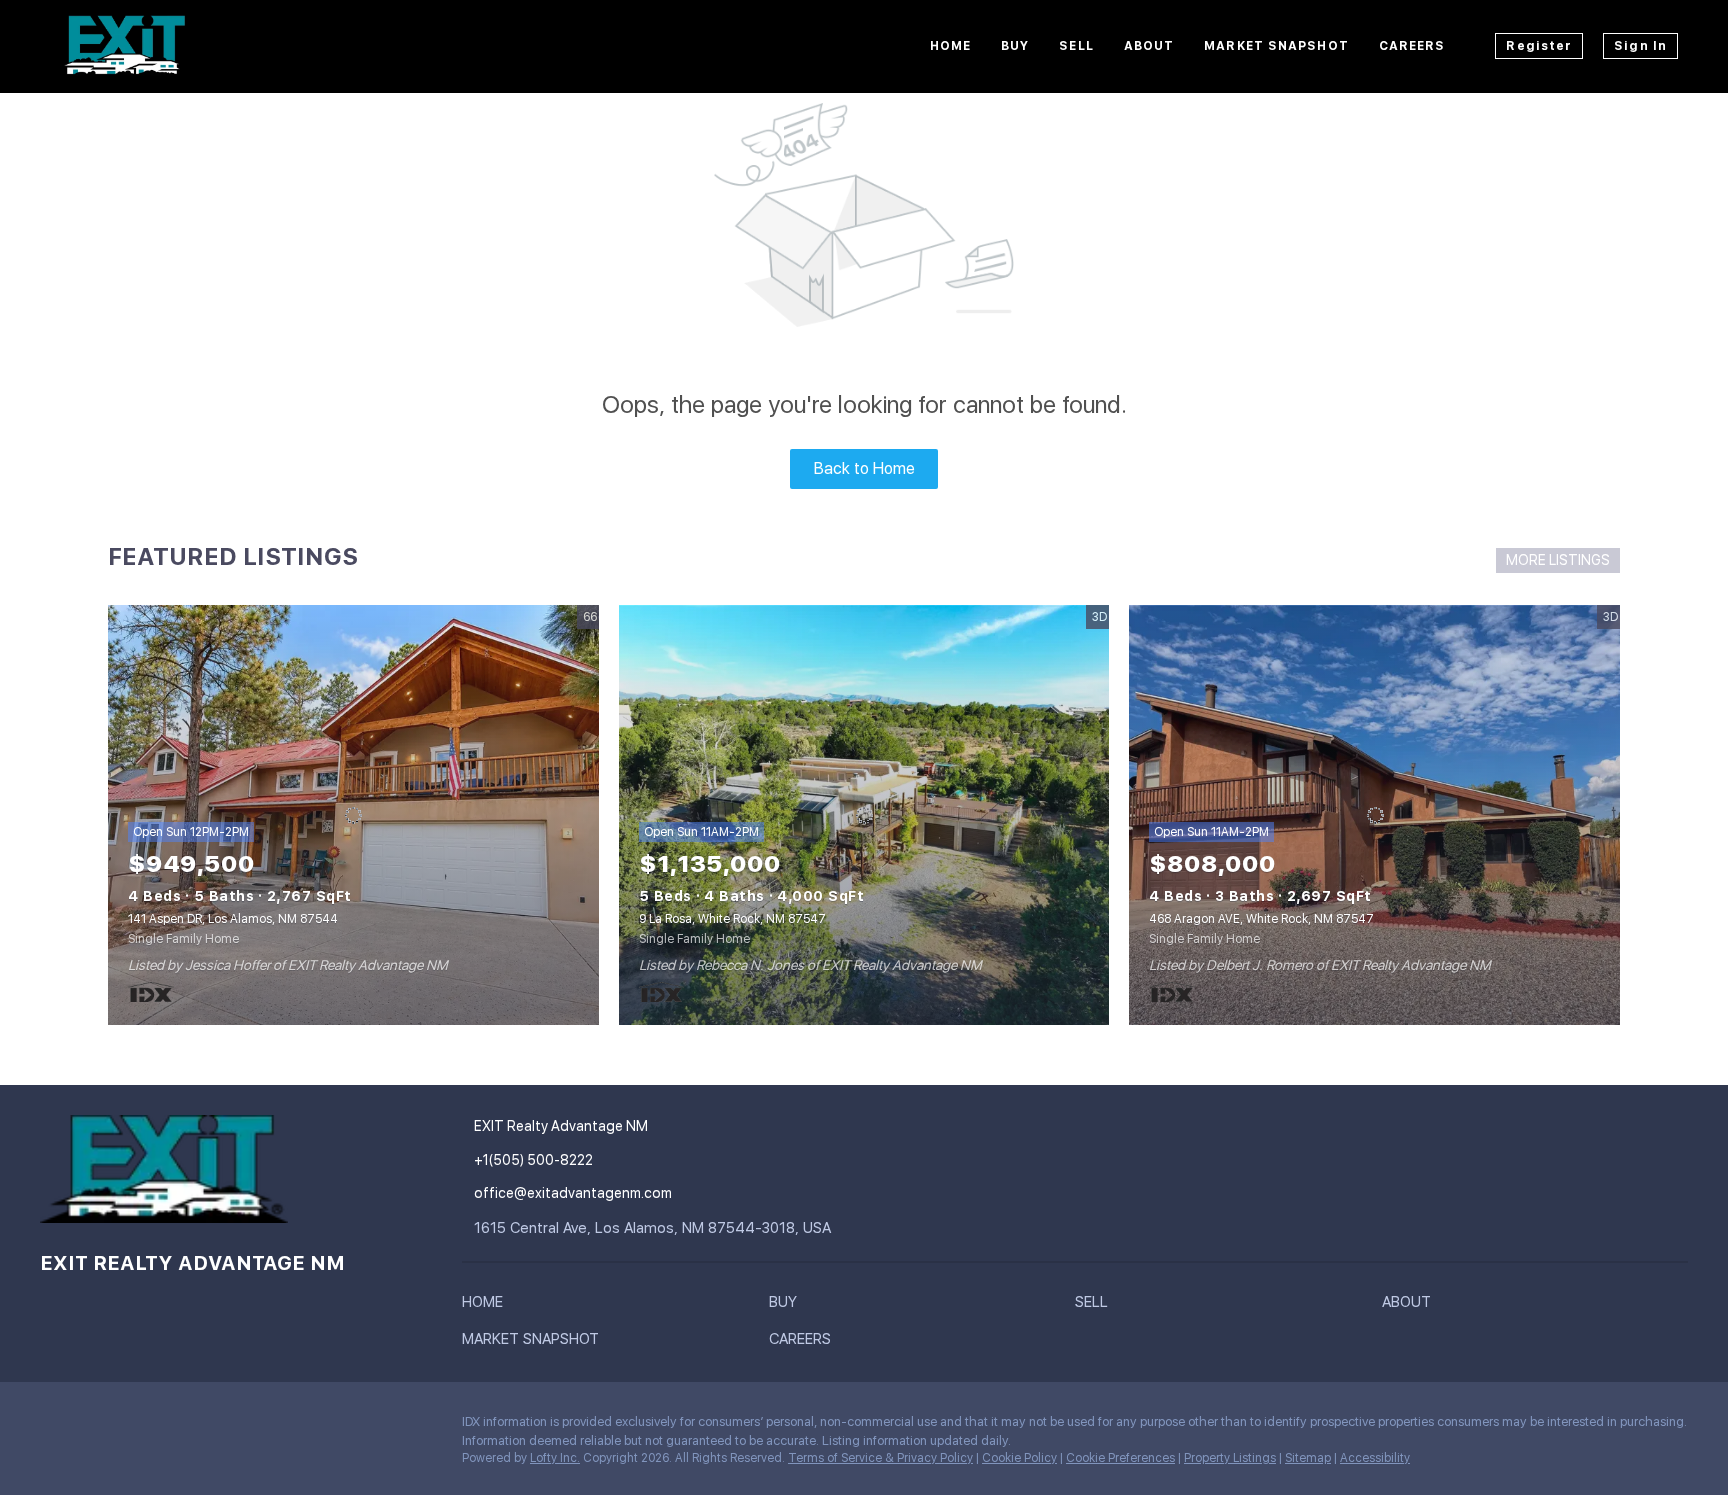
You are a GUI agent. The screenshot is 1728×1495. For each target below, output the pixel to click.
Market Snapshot (1276, 46)
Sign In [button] (1640, 46)
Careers (1412, 46)
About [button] (1149, 46)
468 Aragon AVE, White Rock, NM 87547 (1261, 919)
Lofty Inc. (555, 1458)
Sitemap (1308, 1458)
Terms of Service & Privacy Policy (880, 1458)
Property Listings (1230, 1458)
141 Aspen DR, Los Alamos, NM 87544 (233, 919)
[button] (487, 1306)
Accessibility (1375, 1458)
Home (950, 46)
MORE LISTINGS (1558, 560)
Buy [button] (1015, 46)
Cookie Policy (1019, 1458)
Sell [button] (1076, 46)
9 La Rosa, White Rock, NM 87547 (732, 919)
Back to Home (864, 468)
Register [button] (1539, 46)
